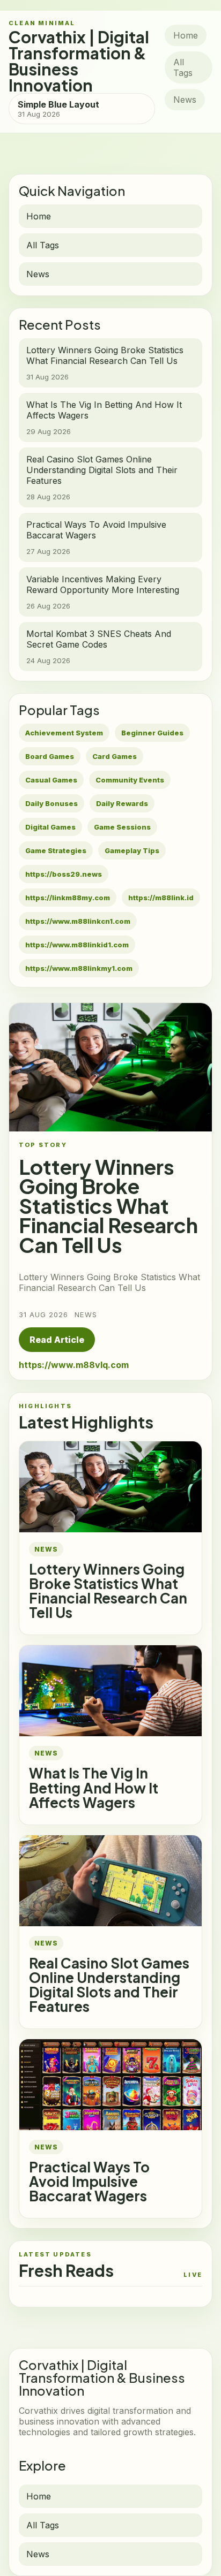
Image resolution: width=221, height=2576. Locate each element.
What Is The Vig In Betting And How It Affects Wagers (94, 1787)
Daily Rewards (122, 803)
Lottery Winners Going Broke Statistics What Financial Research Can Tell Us (108, 1591)
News (185, 100)
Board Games (50, 756)
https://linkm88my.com (68, 898)
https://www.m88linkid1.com (77, 945)
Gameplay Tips (132, 850)
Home (186, 35)
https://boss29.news (64, 874)
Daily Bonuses (51, 803)
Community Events (130, 780)
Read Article (57, 1340)
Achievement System (64, 733)
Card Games (115, 756)
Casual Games (51, 780)
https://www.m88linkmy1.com (79, 968)
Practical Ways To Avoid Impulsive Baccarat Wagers (89, 2181)
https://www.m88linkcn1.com (78, 921)
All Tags (183, 67)
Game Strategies (56, 850)
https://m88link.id (161, 898)
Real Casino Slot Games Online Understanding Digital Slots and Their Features (109, 1985)
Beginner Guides (152, 733)
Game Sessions (122, 827)
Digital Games (50, 827)
